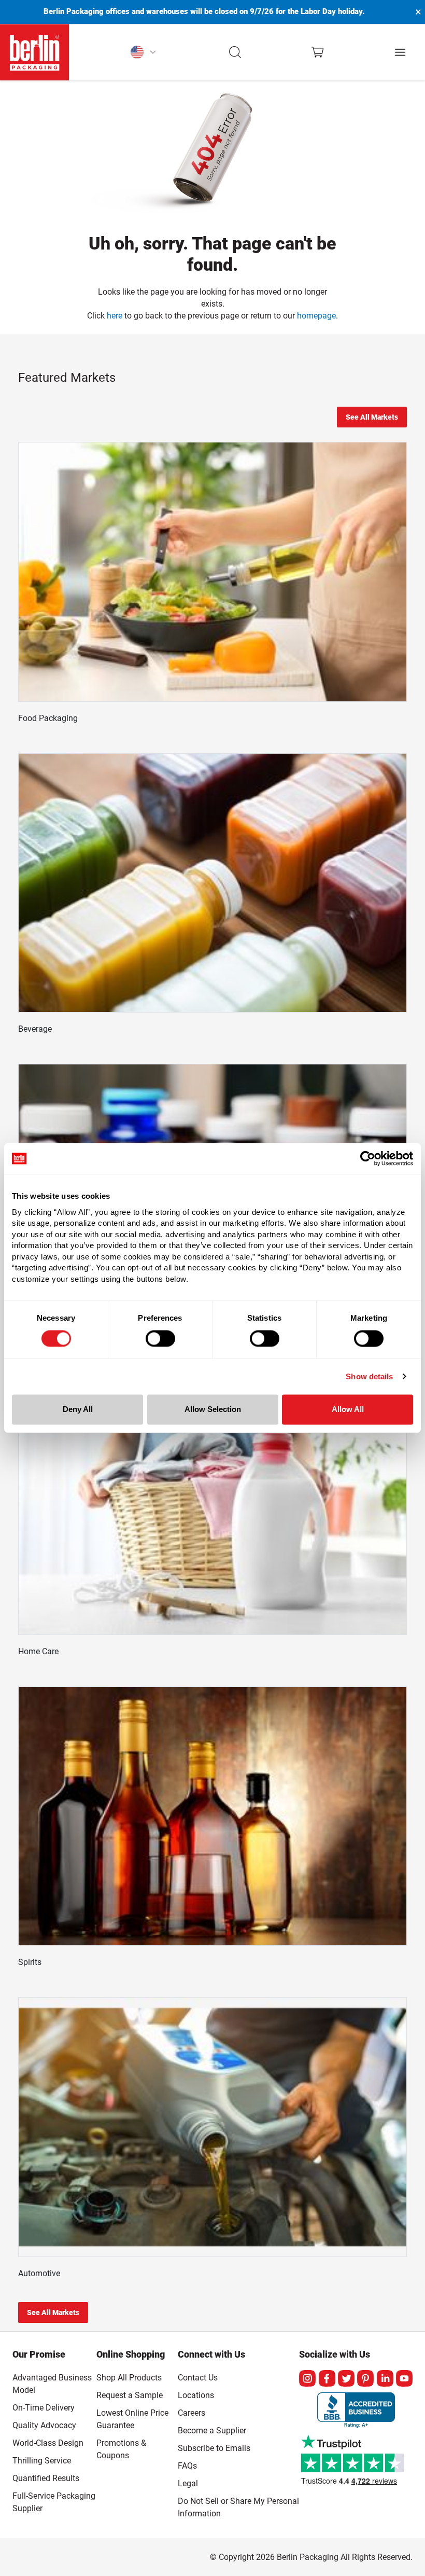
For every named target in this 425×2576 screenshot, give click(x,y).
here (115, 316)
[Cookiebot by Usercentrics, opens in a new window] (368, 1158)
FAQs (187, 2466)
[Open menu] (400, 52)
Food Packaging (48, 718)
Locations (196, 2395)
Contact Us (198, 2378)
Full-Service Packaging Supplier (54, 2502)
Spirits (30, 1962)
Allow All (348, 1410)
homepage (316, 316)
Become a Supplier (212, 2430)
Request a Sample (130, 2395)
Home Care (38, 1651)
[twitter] (346, 2378)
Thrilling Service (42, 2461)
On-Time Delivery (44, 2408)
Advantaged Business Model (52, 2384)
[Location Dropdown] (143, 52)
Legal (188, 2483)
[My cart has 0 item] (317, 52)
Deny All (78, 1410)
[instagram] (307, 2378)
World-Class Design (48, 2443)
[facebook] (327, 2378)
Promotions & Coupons (121, 2449)
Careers (192, 2413)
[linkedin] (385, 2378)
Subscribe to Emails (214, 2448)
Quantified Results (46, 2478)
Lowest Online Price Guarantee (132, 2419)
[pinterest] (365, 2378)
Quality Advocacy (44, 2425)
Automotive (39, 2273)
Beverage (35, 1029)
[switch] (160, 1338)
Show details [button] (369, 1376)
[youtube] (404, 2378)
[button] (236, 52)
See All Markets (372, 417)
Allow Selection (213, 1410)
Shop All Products (129, 2378)
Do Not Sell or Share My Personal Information (238, 2505)
